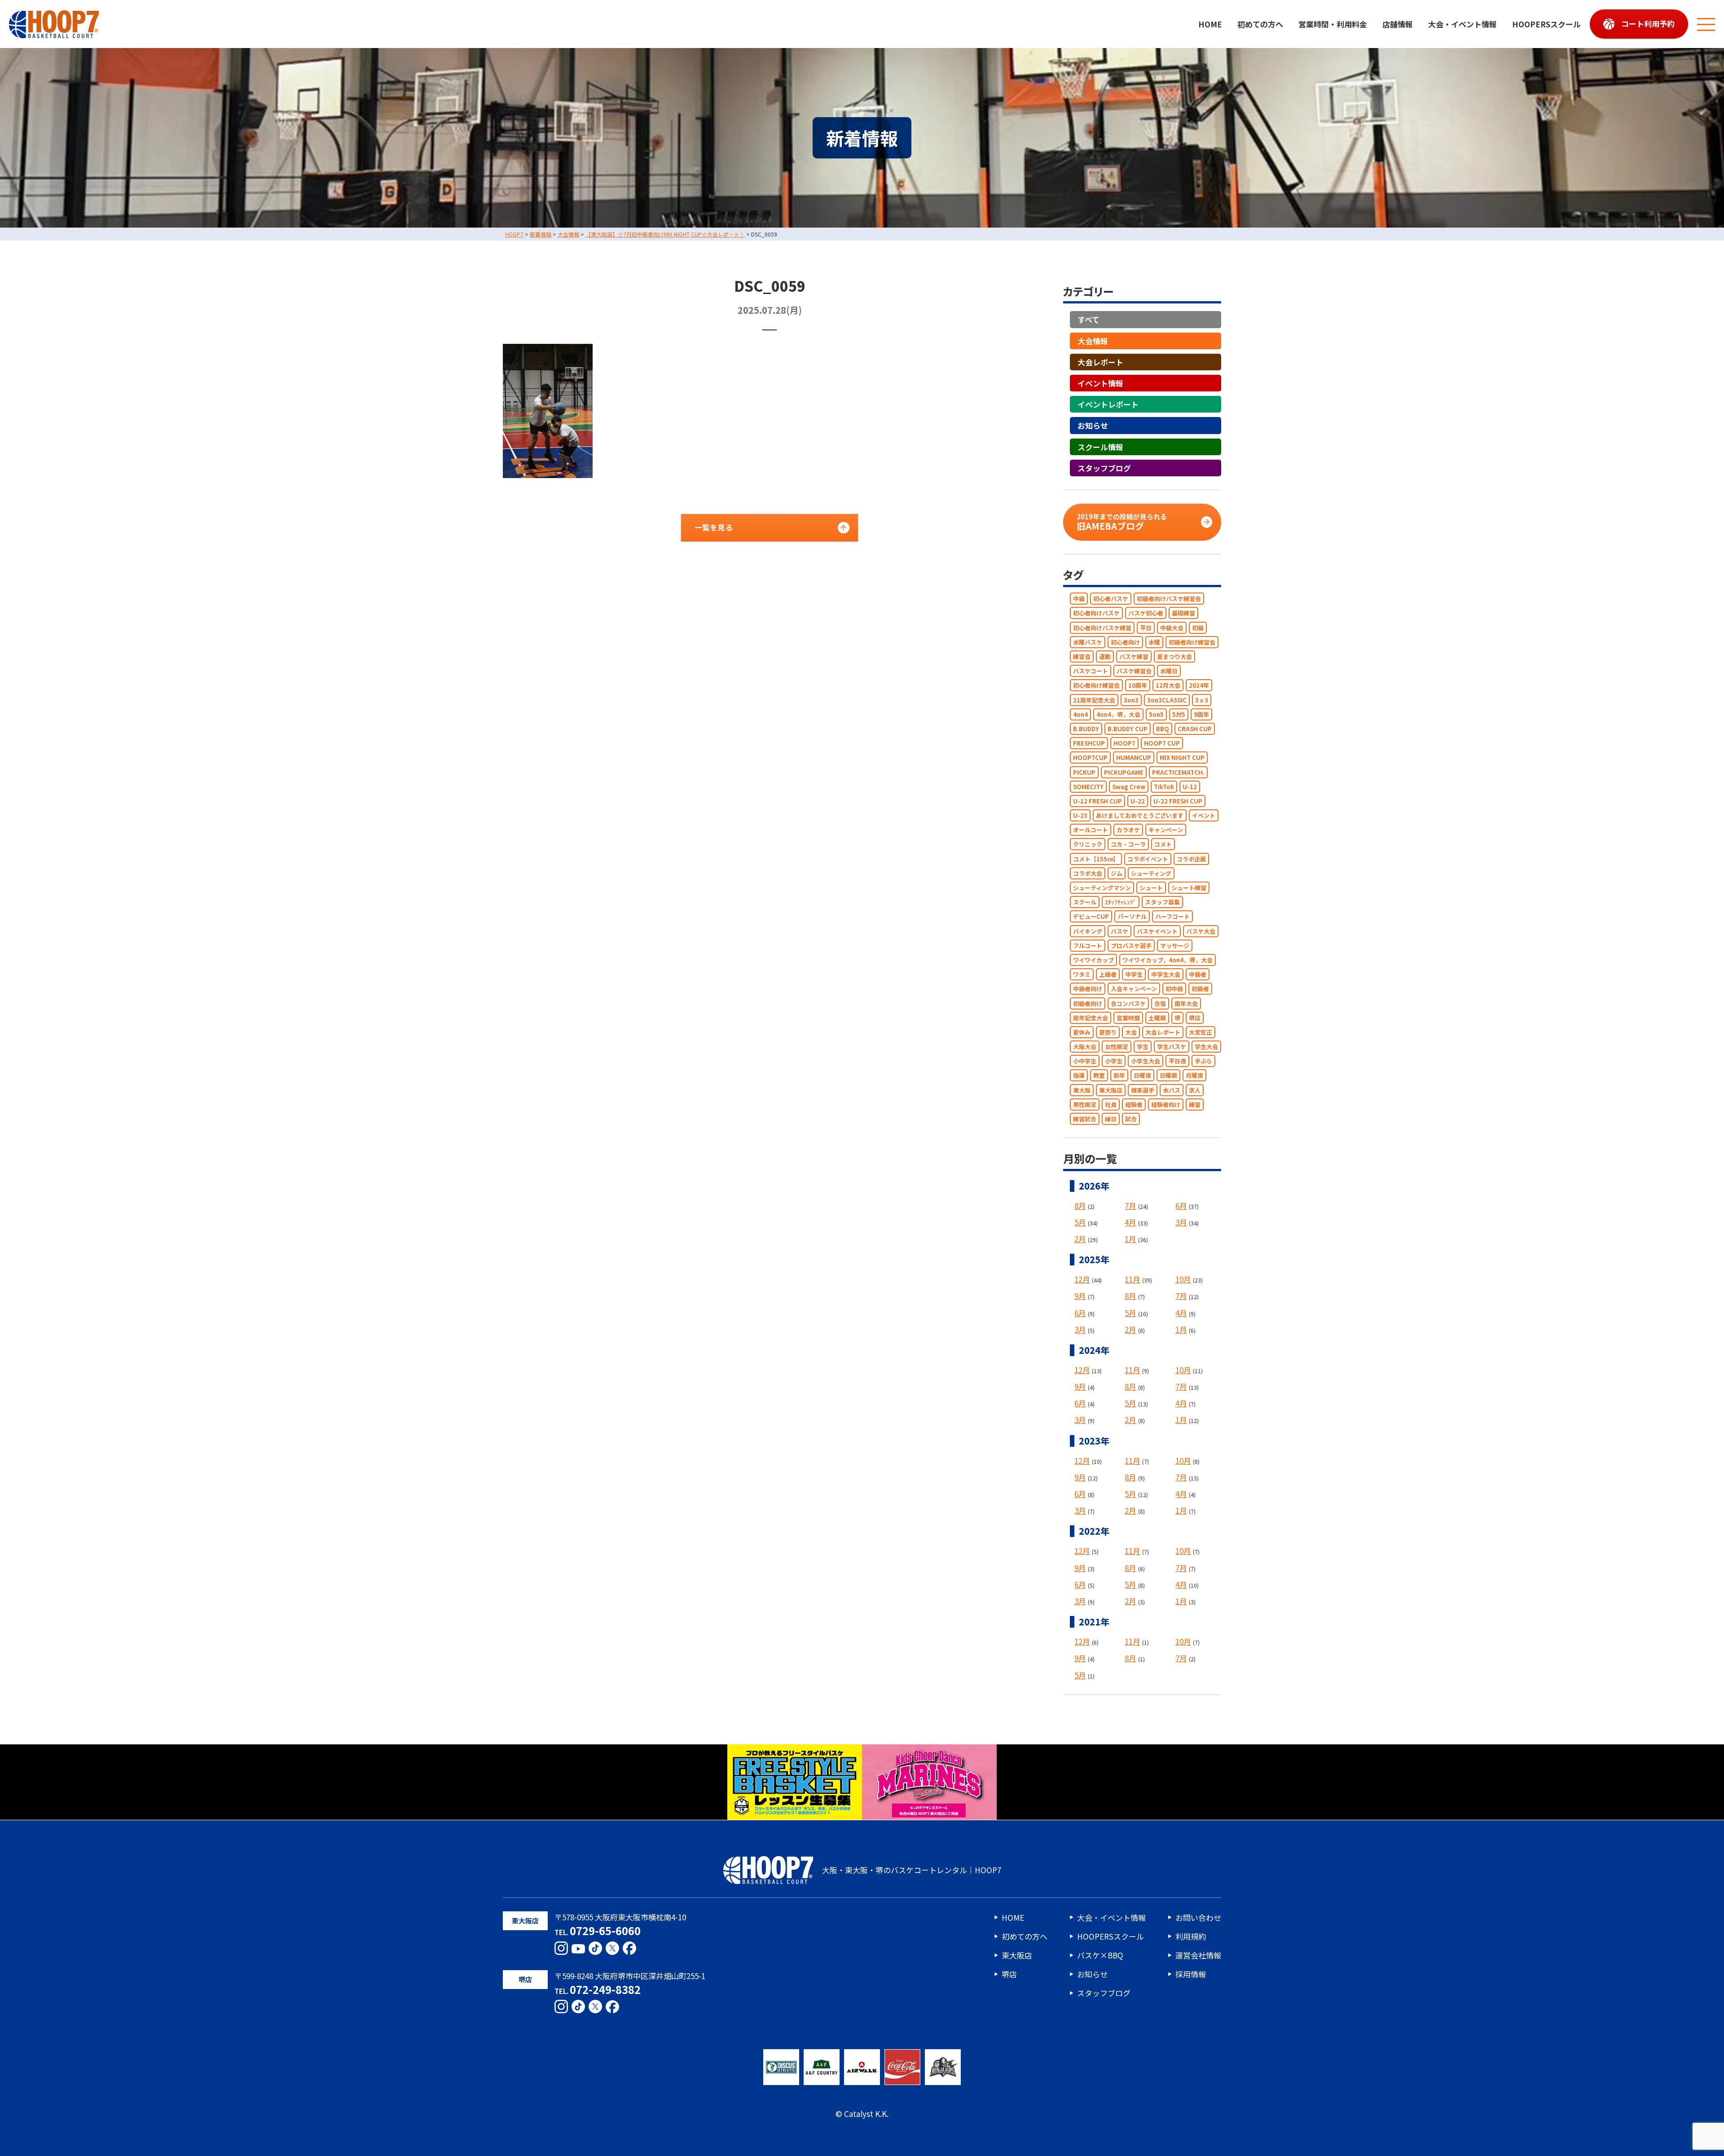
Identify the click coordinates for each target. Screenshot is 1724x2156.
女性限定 (1117, 1047)
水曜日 (1169, 671)
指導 (1079, 1076)
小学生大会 (1146, 1061)
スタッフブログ (1104, 468)
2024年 (1199, 686)
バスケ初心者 (1146, 613)
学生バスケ (1172, 1047)
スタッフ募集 (1162, 902)
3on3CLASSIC (1167, 700)
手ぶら (1203, 1061)
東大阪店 (1111, 1090)
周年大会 (1186, 1003)
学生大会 (1206, 1047)
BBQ (1163, 729)
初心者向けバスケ (1096, 613)
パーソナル (1132, 917)
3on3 (1131, 700)
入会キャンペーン (1134, 989)
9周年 (1201, 714)
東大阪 (1082, 1090)
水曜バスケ (1088, 642)
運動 (1105, 656)
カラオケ (1128, 830)
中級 (1079, 599)
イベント (1204, 815)
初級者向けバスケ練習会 (1169, 599)
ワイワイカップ (1093, 960)
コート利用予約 (1648, 24)
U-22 (1138, 801)
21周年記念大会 (1094, 700)
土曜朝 (1157, 1018)
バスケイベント (1157, 931)
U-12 (1190, 787)
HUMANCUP (1134, 758)
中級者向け (1088, 989)
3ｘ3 (1202, 700)
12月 (1082, 1280)
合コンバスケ (1128, 1003)
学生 (1143, 1047)
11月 (1132, 1280)
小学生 (1114, 1061)
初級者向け (1088, 1003)
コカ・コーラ (1128, 845)
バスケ (1119, 931)
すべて (1088, 320)
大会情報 (1093, 341)
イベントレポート (1108, 405)
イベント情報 (1100, 383)
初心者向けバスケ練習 (1102, 628)
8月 (1080, 1205)
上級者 (1108, 975)
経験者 (1134, 1104)
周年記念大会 (1091, 1018)
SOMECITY (1088, 787)
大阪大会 (1085, 1047)
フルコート (1088, 946)
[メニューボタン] (1706, 24)
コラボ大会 (1088, 873)
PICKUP (1084, 772)
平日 (1146, 628)
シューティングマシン (1102, 888)
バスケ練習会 (1134, 671)
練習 (1195, 1104)
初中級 (1174, 989)
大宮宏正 (1201, 1032)
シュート (1151, 888)
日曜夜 (1142, 1076)
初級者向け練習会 (1192, 642)
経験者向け (1166, 1104)
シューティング (1151, 873)
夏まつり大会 (1174, 656)
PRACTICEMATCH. (1178, 772)
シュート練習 (1189, 888)
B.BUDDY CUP (1128, 729)
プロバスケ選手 (1131, 946)
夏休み (1082, 1032)
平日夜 (1177, 1061)
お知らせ (1093, 426)
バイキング (1088, 931)
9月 (1080, 1296)
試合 (1131, 1119)
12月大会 (1168, 686)
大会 (1131, 1032)
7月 (1130, 1205)
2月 (1080, 1239)
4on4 (1080, 714)
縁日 (1111, 1119)
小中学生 (1085, 1061)
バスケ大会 (1201, 931)
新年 (1119, 1076)
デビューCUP (1091, 917)
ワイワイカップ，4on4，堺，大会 (1168, 960)
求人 (1195, 1090)
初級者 (1200, 989)
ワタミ (1082, 975)
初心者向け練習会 (1096, 686)
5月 (1080, 1222)
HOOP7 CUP (1162, 744)
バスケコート (1091, 671)
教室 (1099, 1076)
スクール (1085, 902)
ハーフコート (1172, 917)
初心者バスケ (1111, 599)
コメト (1163, 845)
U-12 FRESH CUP (1097, 801)
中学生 (1134, 975)
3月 (1181, 1222)
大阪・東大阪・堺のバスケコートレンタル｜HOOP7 (912, 1870)
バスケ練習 (1134, 656)
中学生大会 (1166, 975)
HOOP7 (1124, 744)
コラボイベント (1148, 859)
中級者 (1198, 975)
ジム (1117, 873)
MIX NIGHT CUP (1182, 758)
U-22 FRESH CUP (1178, 801)
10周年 (1138, 686)
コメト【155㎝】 (1096, 859)
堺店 (1195, 1018)
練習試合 (1085, 1119)
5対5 (1179, 714)
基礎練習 (1183, 613)
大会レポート (1100, 362)
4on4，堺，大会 (1118, 714)
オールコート (1091, 830)
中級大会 (1172, 628)
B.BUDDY (1086, 729)
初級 (1198, 628)
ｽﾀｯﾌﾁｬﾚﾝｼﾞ (1121, 902)
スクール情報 (1100, 447)
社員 (1111, 1104)
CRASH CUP (1195, 729)
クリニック (1088, 845)
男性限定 (1085, 1104)
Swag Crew (1129, 787)
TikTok (1164, 787)
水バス (1172, 1090)
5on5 (1156, 714)
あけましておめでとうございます (1140, 815)
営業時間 (1128, 1018)
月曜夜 (1194, 1076)
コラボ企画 (1191, 859)
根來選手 (1143, 1090)
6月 (1181, 1205)
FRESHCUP (1089, 744)
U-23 (1080, 815)
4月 (1130, 1222)
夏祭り (1108, 1032)
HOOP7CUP (1090, 758)
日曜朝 (1168, 1076)
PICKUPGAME (1124, 772)
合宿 (1160, 1003)
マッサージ (1175, 946)
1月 (1130, 1239)
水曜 (1154, 642)
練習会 (1082, 656)
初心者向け (1125, 642)
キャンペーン (1166, 830)
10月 (1183, 1280)
